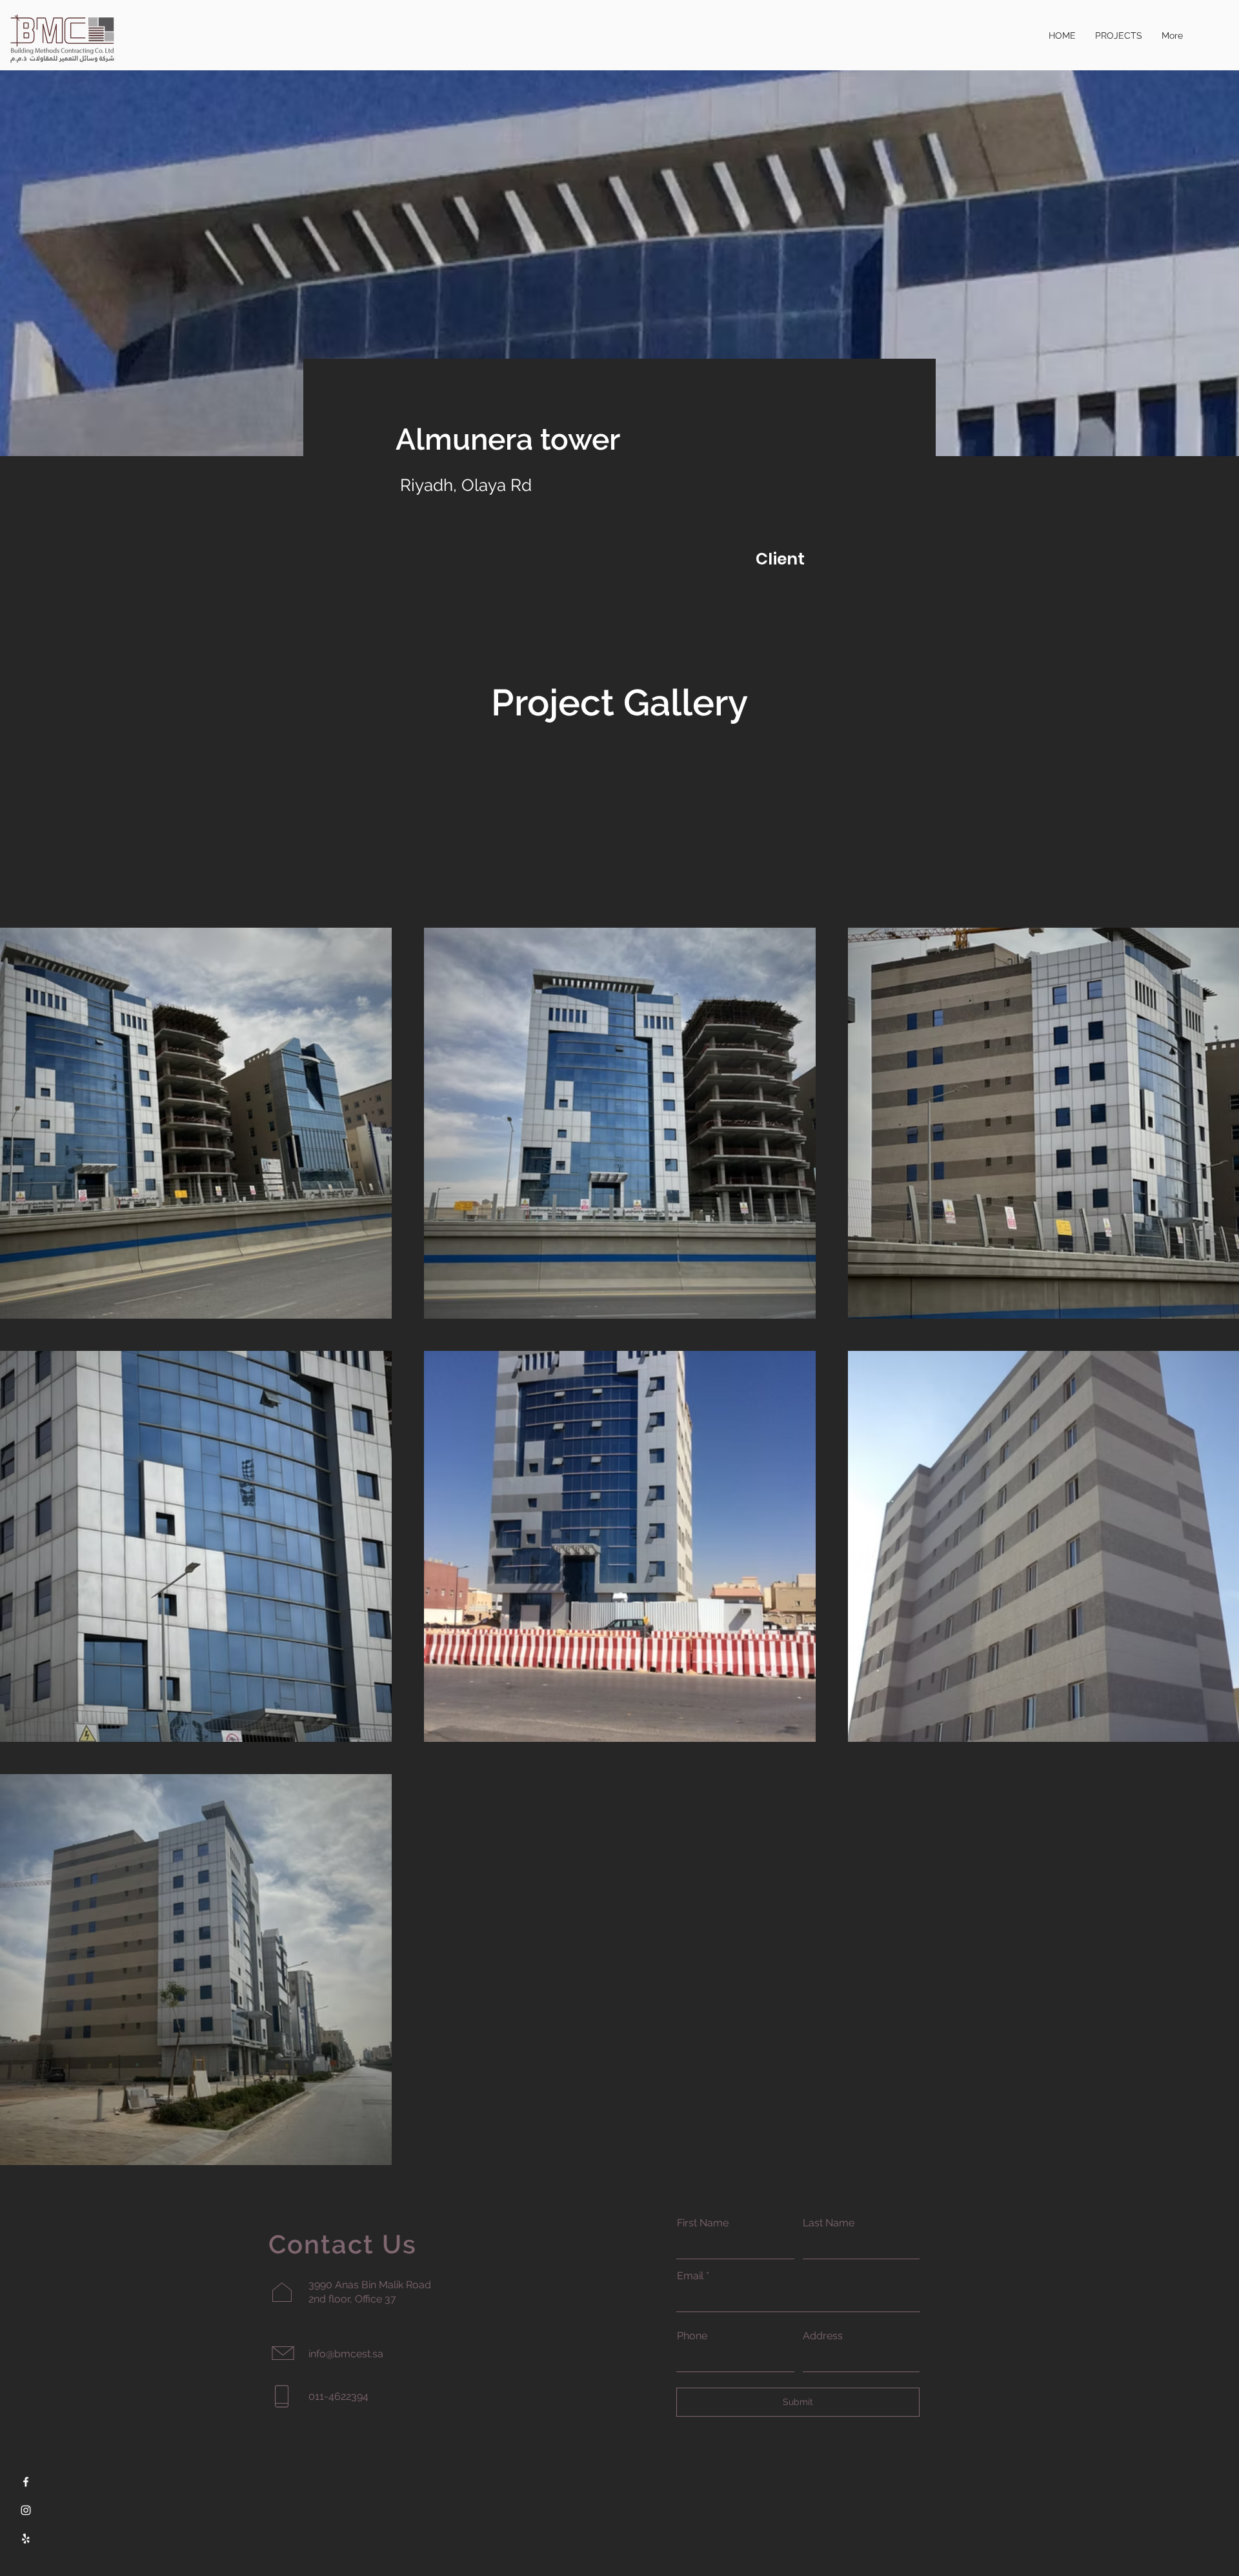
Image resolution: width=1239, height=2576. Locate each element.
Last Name (829, 2223)
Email (690, 2276)
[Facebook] (26, 2482)
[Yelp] (26, 2539)
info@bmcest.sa (346, 2354)
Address (823, 2336)
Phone (692, 2336)
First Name (703, 2223)
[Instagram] (26, 2510)
